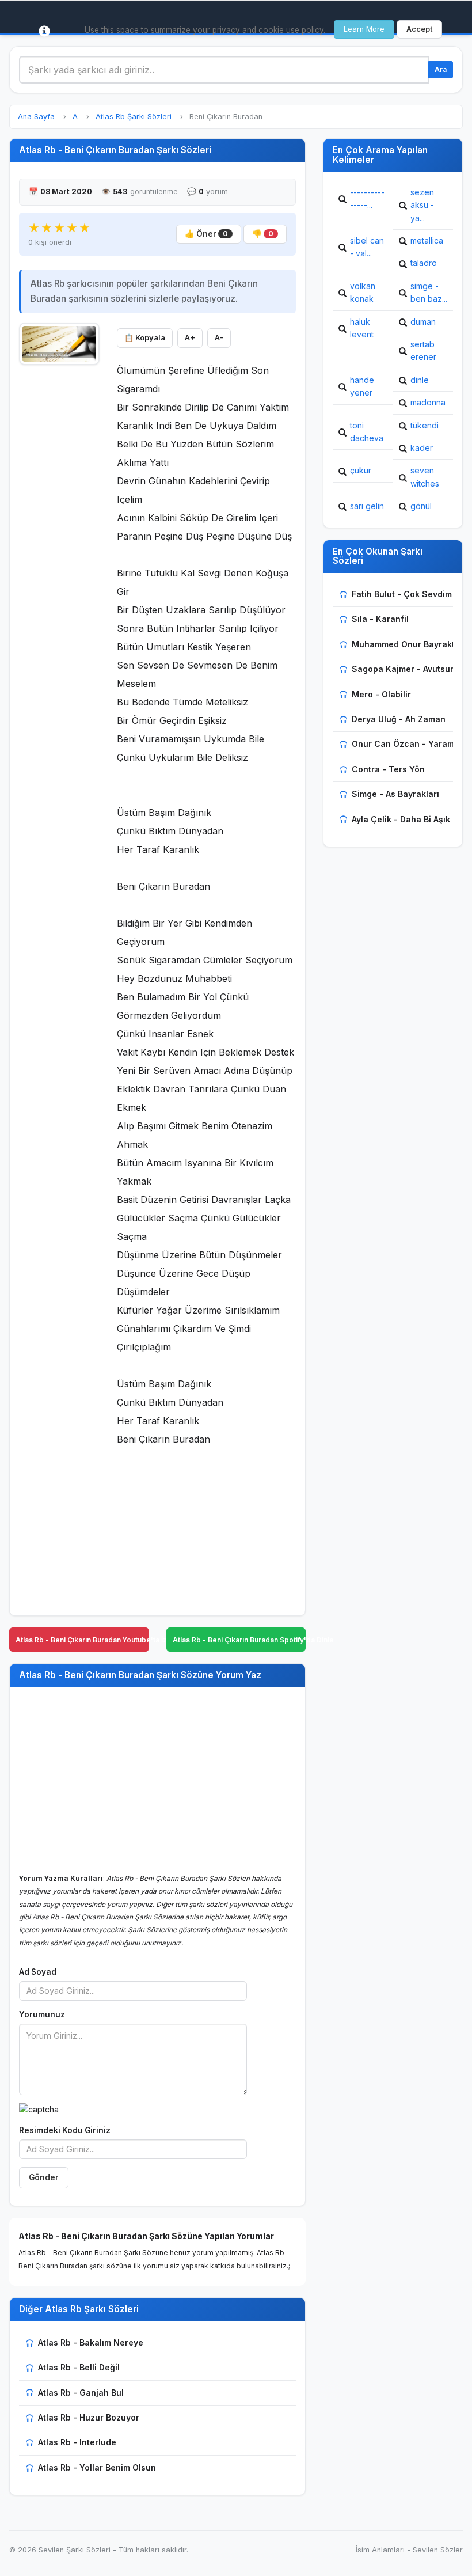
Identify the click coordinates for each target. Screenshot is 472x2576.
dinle (420, 380)
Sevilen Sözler (438, 2550)
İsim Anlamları (380, 2550)
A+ (190, 338)
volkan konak (363, 292)
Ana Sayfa (36, 117)
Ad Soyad (38, 1972)
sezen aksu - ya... (422, 205)
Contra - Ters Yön (388, 769)
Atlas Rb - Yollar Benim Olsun (97, 2467)
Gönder (44, 2177)
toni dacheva (367, 432)
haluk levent (362, 328)
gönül (421, 506)
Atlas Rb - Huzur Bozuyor (89, 2417)
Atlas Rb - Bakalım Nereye (91, 2342)
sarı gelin (367, 506)
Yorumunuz (42, 2014)
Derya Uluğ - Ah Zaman (399, 719)
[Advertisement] (59, 545)
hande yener (362, 386)
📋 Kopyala (145, 338)
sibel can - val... (367, 247)
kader (422, 448)
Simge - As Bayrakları (395, 794)
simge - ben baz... (429, 292)
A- (219, 338)
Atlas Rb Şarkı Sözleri (134, 117)
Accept (419, 29)
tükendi (425, 425)
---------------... (367, 198)
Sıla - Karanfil (380, 619)
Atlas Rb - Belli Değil (79, 2367)
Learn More (364, 29)
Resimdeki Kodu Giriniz (65, 2130)
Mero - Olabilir (381, 694)
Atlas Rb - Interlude (77, 2442)
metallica (427, 240)
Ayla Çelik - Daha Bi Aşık (401, 819)
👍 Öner (206, 234)
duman (423, 322)
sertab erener (423, 350)
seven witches (425, 477)
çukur (361, 470)
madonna (428, 402)
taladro (424, 263)
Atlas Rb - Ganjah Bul (81, 2393)
